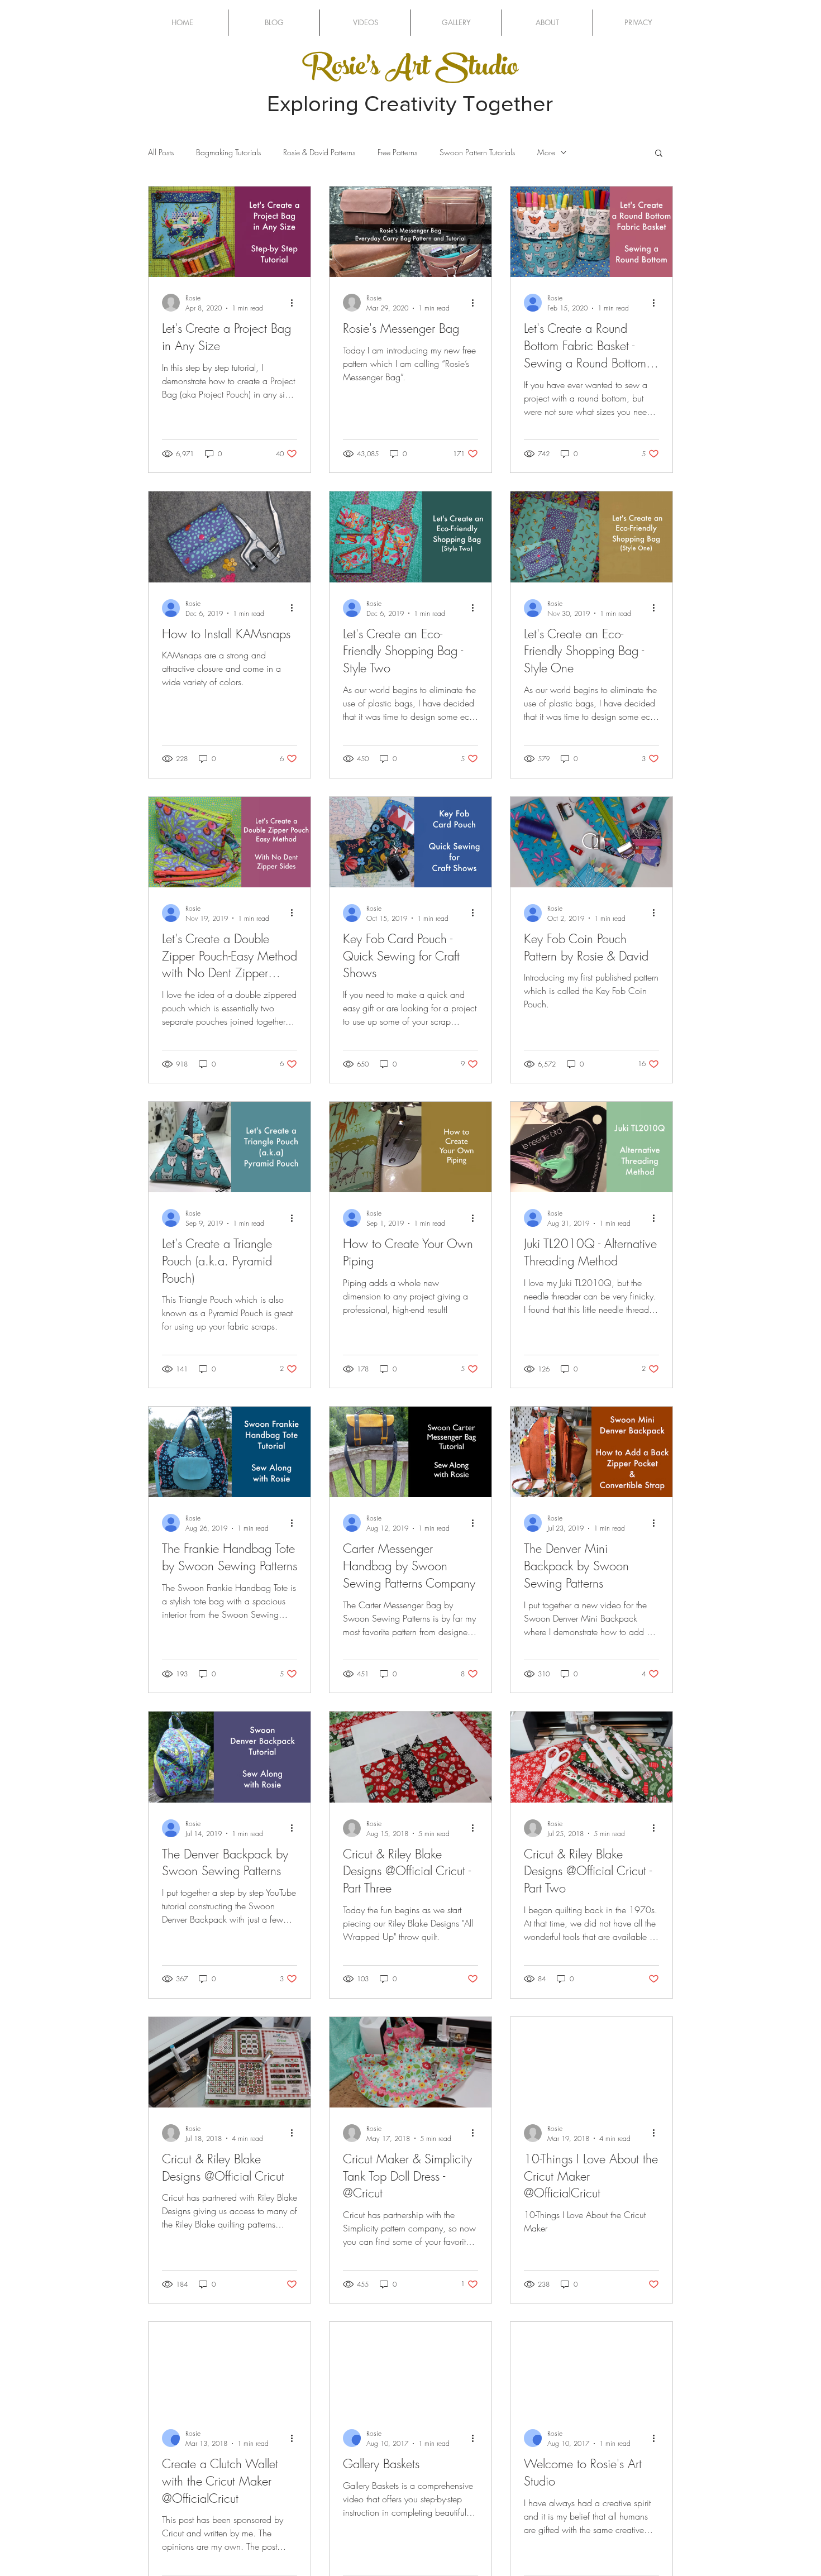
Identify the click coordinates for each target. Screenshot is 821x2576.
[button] (659, 154)
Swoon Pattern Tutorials (477, 152)
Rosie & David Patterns (319, 152)
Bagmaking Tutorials (228, 152)
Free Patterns (397, 152)
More (546, 152)
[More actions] (295, 303)
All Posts (161, 152)
